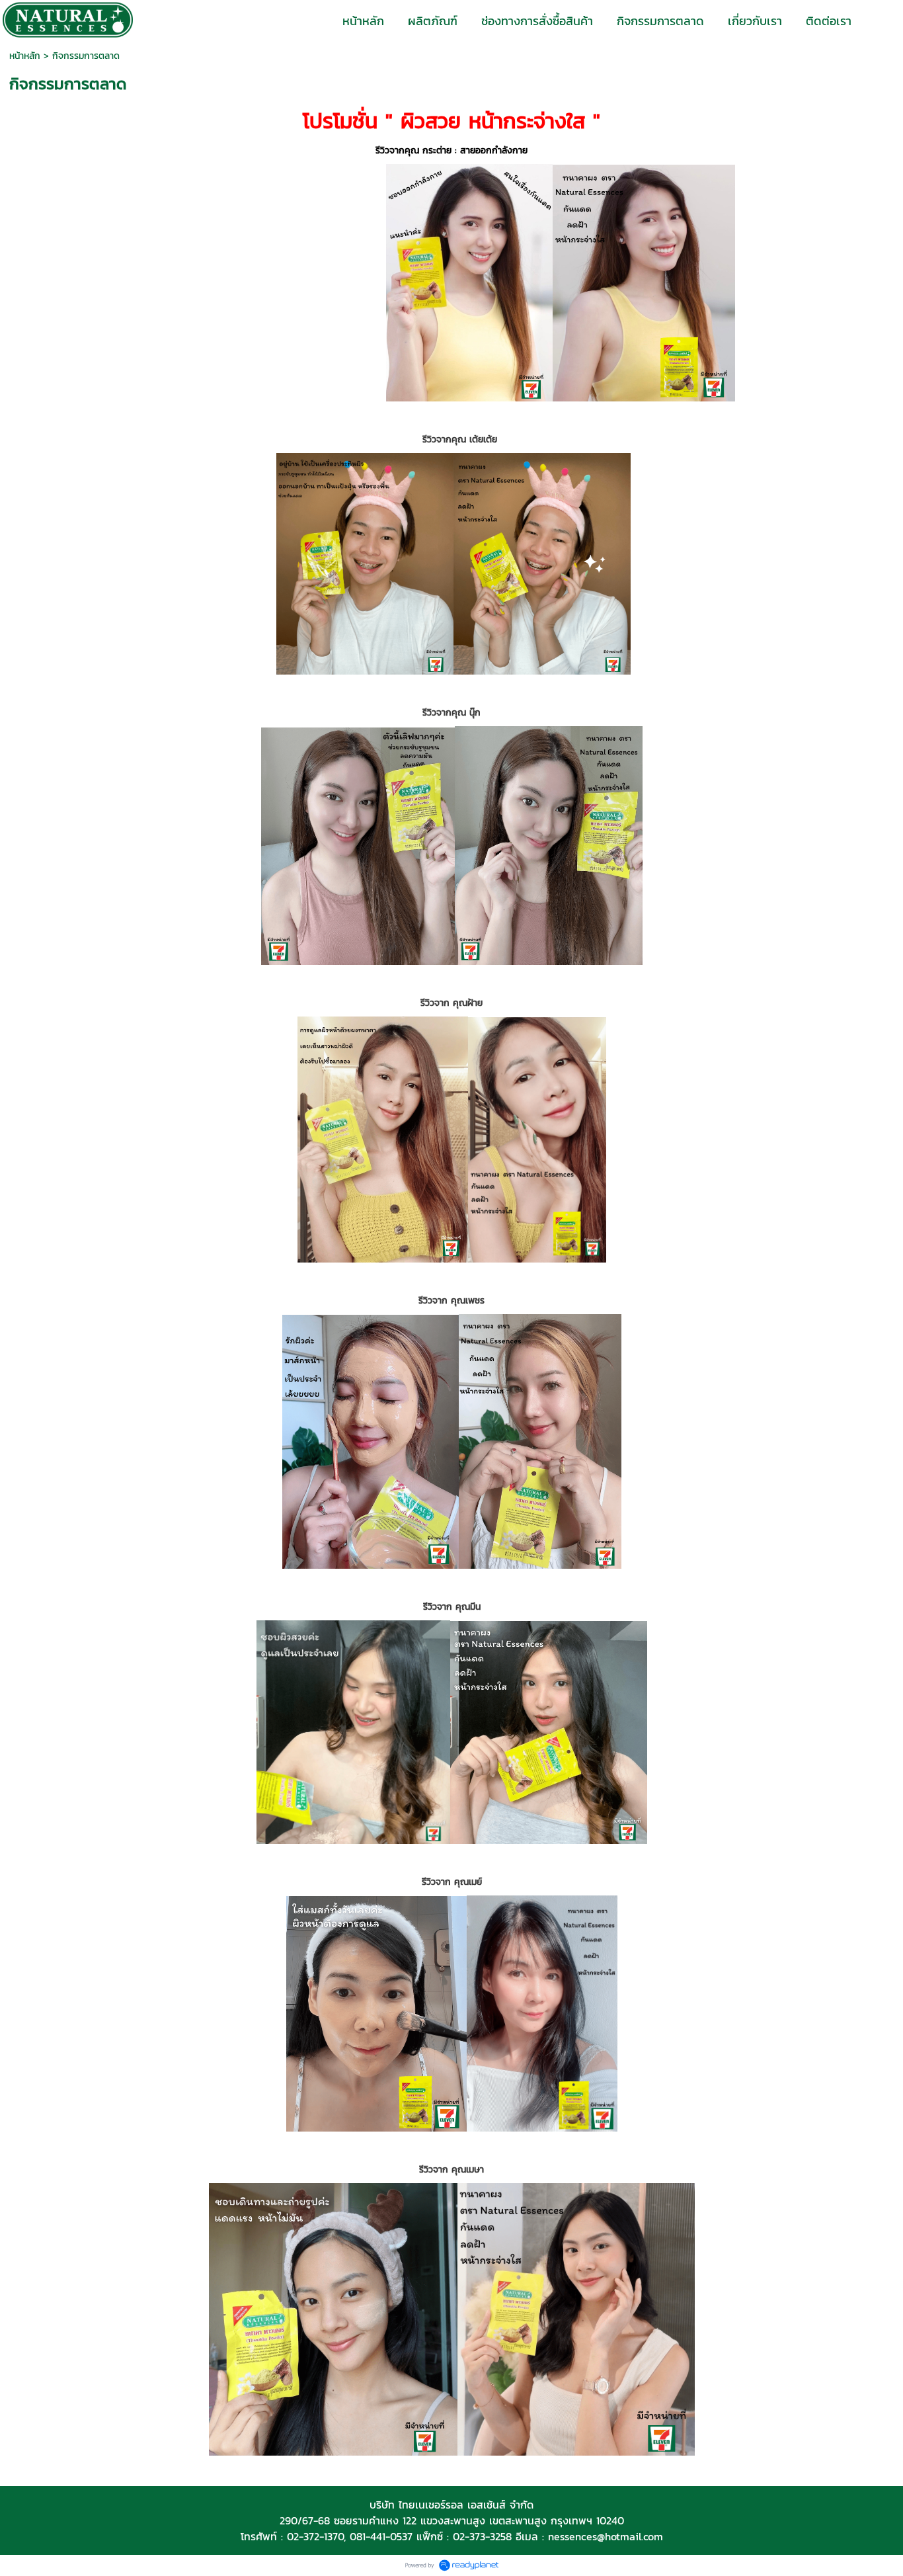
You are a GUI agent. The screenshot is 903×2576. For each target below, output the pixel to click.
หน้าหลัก (25, 56)
